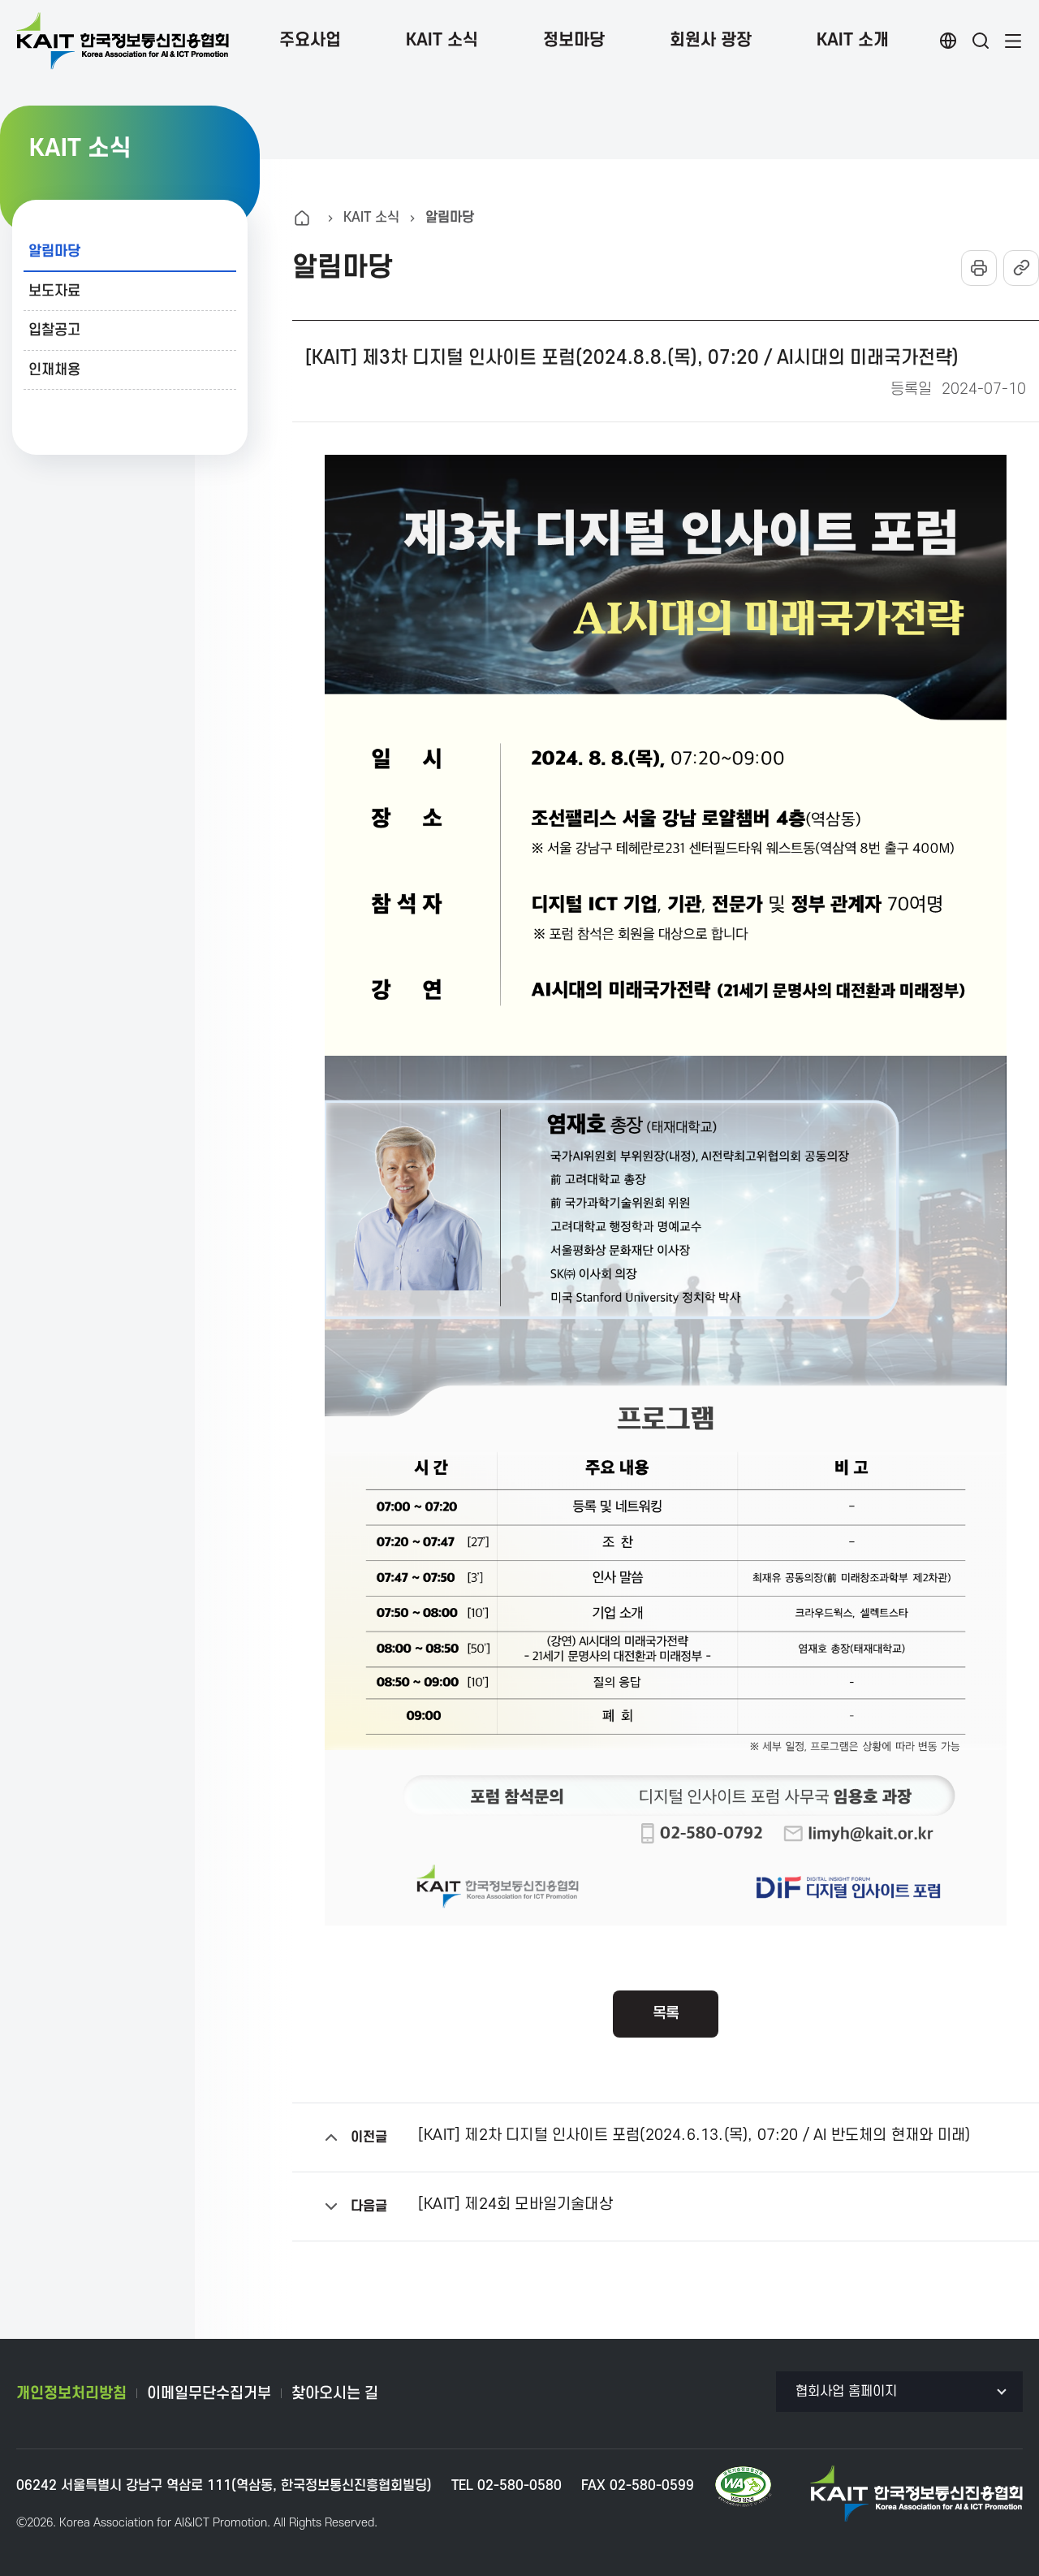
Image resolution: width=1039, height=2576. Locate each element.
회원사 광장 (711, 40)
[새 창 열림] (743, 2487)
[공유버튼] (1021, 268)
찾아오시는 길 (335, 2394)
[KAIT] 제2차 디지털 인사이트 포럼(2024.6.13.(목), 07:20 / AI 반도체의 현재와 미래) (694, 2136)
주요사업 (310, 40)
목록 (666, 2014)
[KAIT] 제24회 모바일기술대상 (515, 2205)
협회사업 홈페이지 (846, 2392)
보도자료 (54, 291)
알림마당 (54, 251)
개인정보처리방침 (71, 2394)
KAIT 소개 (853, 40)
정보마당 (574, 40)
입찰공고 (54, 330)
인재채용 (54, 370)
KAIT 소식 (442, 40)
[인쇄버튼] (979, 268)
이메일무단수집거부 (209, 2394)
